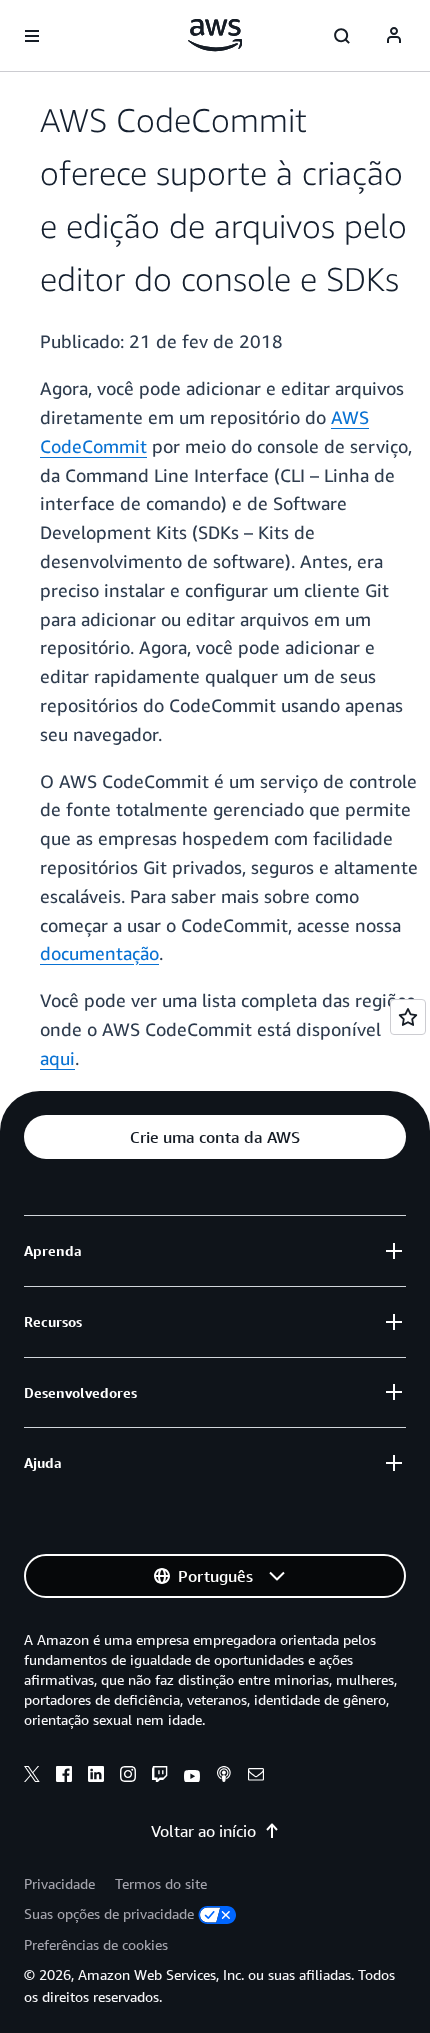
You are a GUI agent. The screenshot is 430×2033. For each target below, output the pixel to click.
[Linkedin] (96, 1777)
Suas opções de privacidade (109, 1913)
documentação (99, 953)
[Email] (256, 1777)
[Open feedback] (408, 1017)
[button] (215, 1137)
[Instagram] (128, 1777)
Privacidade (59, 1883)
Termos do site (161, 1883)
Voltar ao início (203, 1831)
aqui (57, 1058)
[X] (32, 1777)
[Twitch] (160, 1777)
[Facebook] (64, 1777)
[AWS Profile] (394, 36)
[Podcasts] (224, 1777)
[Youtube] (192, 1777)
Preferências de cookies (96, 1944)
